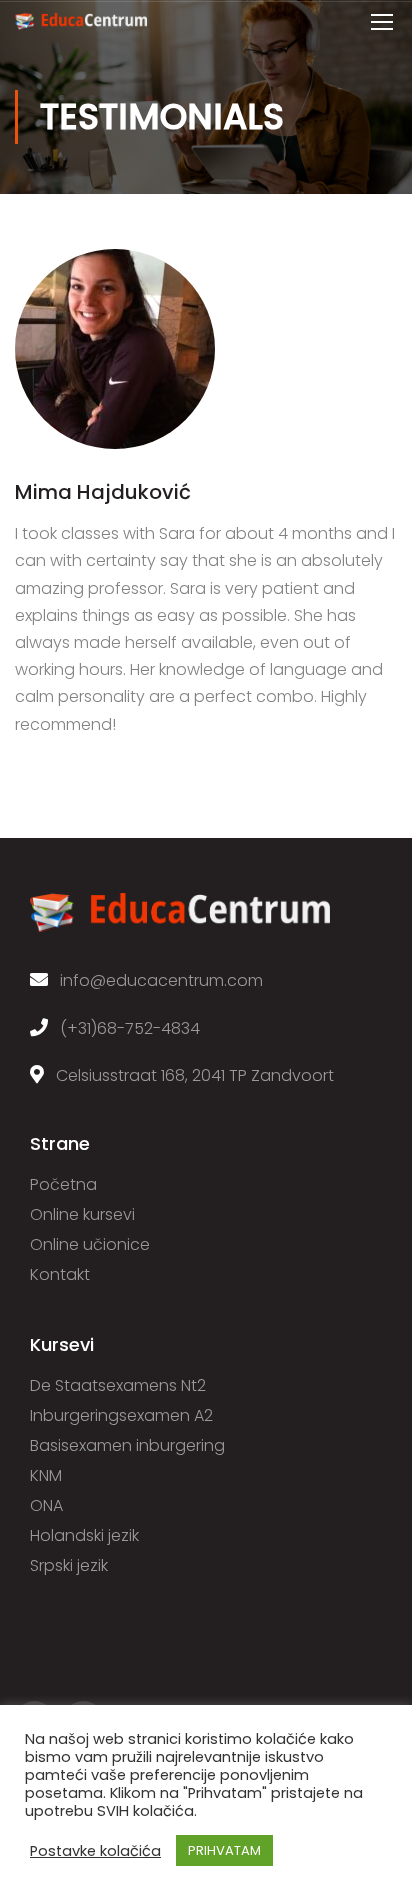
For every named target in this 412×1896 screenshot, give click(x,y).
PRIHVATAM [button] (224, 1850)
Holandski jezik (84, 1535)
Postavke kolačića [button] (95, 1851)
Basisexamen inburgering (127, 1445)
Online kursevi (82, 1214)
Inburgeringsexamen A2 (121, 1415)
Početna (63, 1184)
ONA (46, 1505)
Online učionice (90, 1244)
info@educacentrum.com (155, 980)
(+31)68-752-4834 (124, 1028)
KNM (46, 1475)
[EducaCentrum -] (81, 26)
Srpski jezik (69, 1565)
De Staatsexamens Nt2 (118, 1385)
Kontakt (60, 1274)
